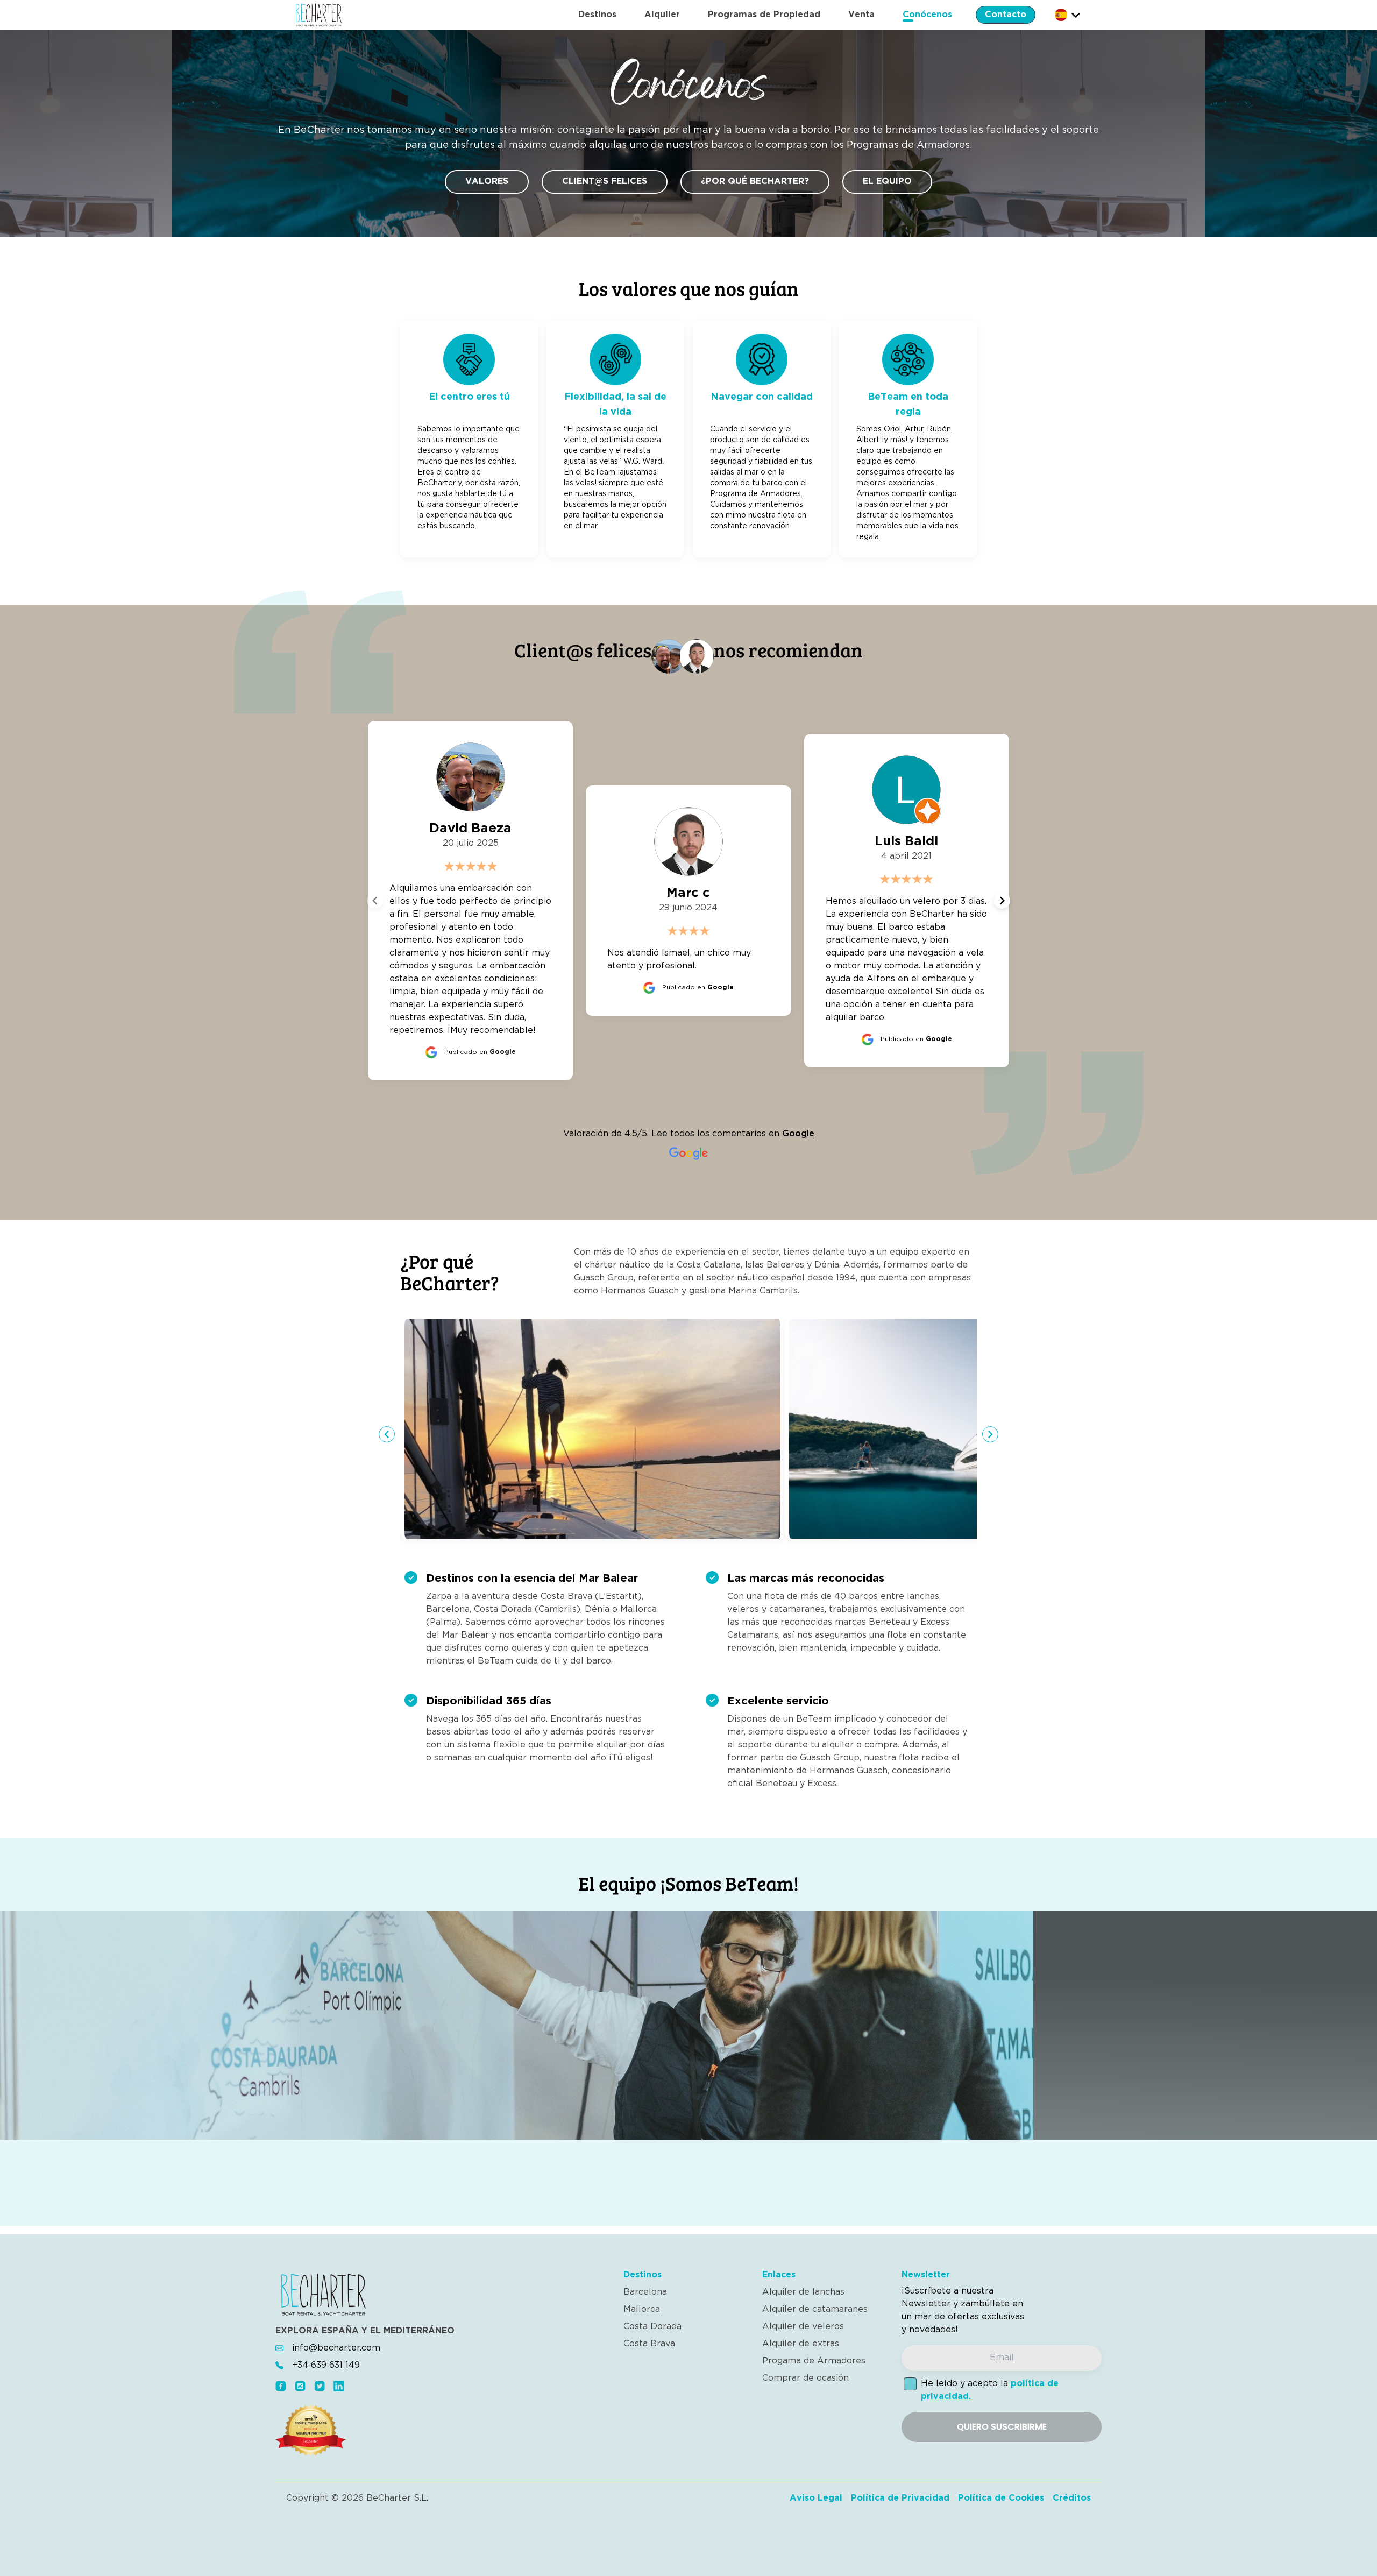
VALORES (487, 182)
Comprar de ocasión (805, 2378)
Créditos (1072, 2498)
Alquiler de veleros (803, 2327)
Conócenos (927, 15)
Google (798, 1134)
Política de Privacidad (900, 2498)
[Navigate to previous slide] (375, 901)
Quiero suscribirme (1002, 2427)
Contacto (1006, 15)
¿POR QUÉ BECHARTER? (755, 182)
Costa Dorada (652, 2327)
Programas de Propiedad (764, 15)
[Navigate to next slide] (1002, 901)
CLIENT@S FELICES (605, 182)
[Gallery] (688, 1434)
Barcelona (645, 2292)
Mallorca (642, 2309)
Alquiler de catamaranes (815, 2309)
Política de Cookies (1001, 2498)
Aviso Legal (816, 2498)
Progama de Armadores (814, 2361)
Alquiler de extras (801, 2344)
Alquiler (662, 15)
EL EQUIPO (887, 182)
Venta (861, 15)
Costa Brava (649, 2344)
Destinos (597, 15)
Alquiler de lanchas (803, 2292)
